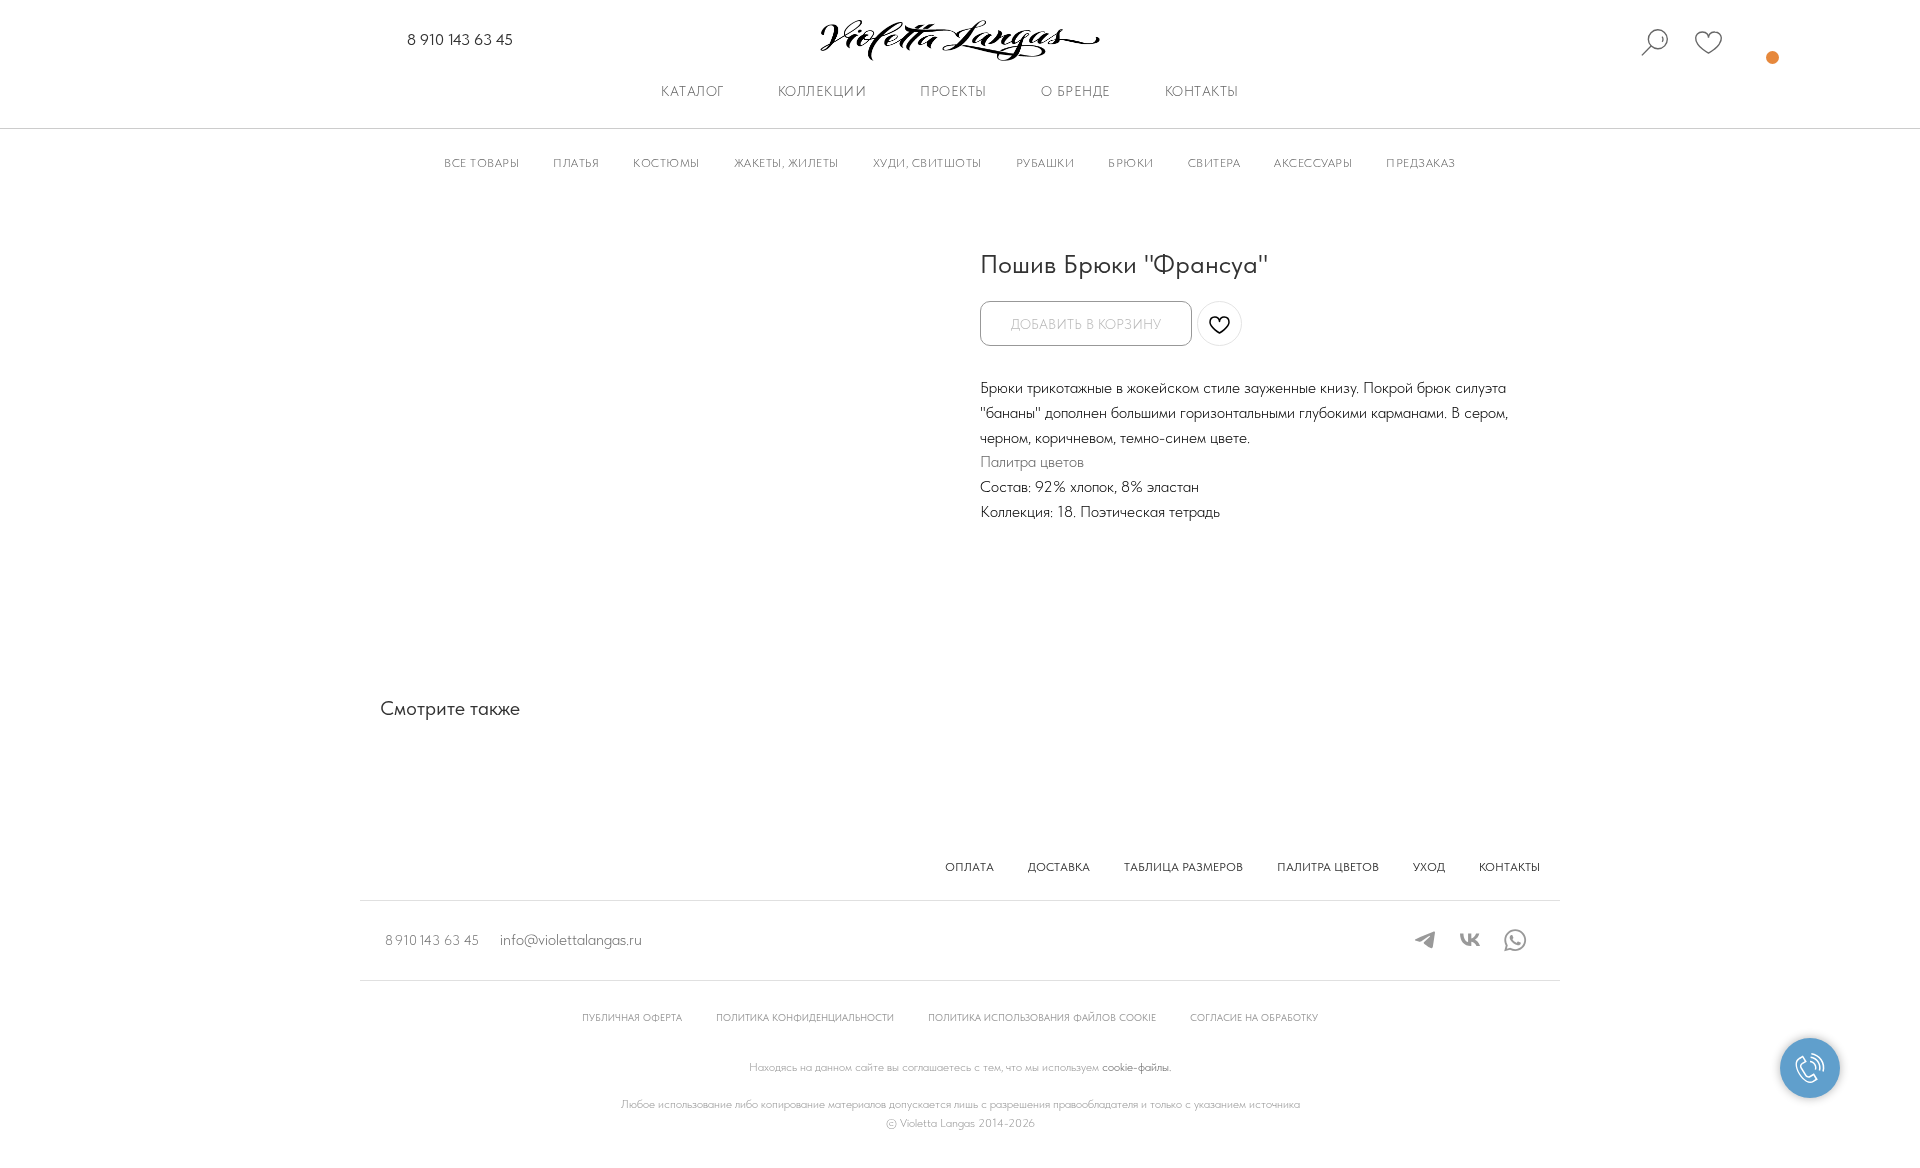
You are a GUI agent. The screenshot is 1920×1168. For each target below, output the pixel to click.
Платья (576, 163)
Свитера (1214, 163)
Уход (1429, 867)
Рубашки (1045, 163)
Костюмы (666, 163)
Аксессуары (1313, 163)
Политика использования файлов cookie (1042, 1017)
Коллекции (822, 91)
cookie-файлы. (1136, 1067)
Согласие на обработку (1254, 1017)
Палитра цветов (1032, 461)
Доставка (1059, 867)
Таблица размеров (1183, 867)
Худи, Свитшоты (927, 163)
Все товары (481, 163)
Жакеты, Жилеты (786, 163)
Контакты (1202, 91)
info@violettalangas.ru (571, 939)
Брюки (1131, 163)
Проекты (953, 91)
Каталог (692, 91)
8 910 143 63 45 (460, 39)
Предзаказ (1421, 163)
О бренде (1076, 91)
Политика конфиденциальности (805, 1017)
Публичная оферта (632, 1017)
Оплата (969, 867)
